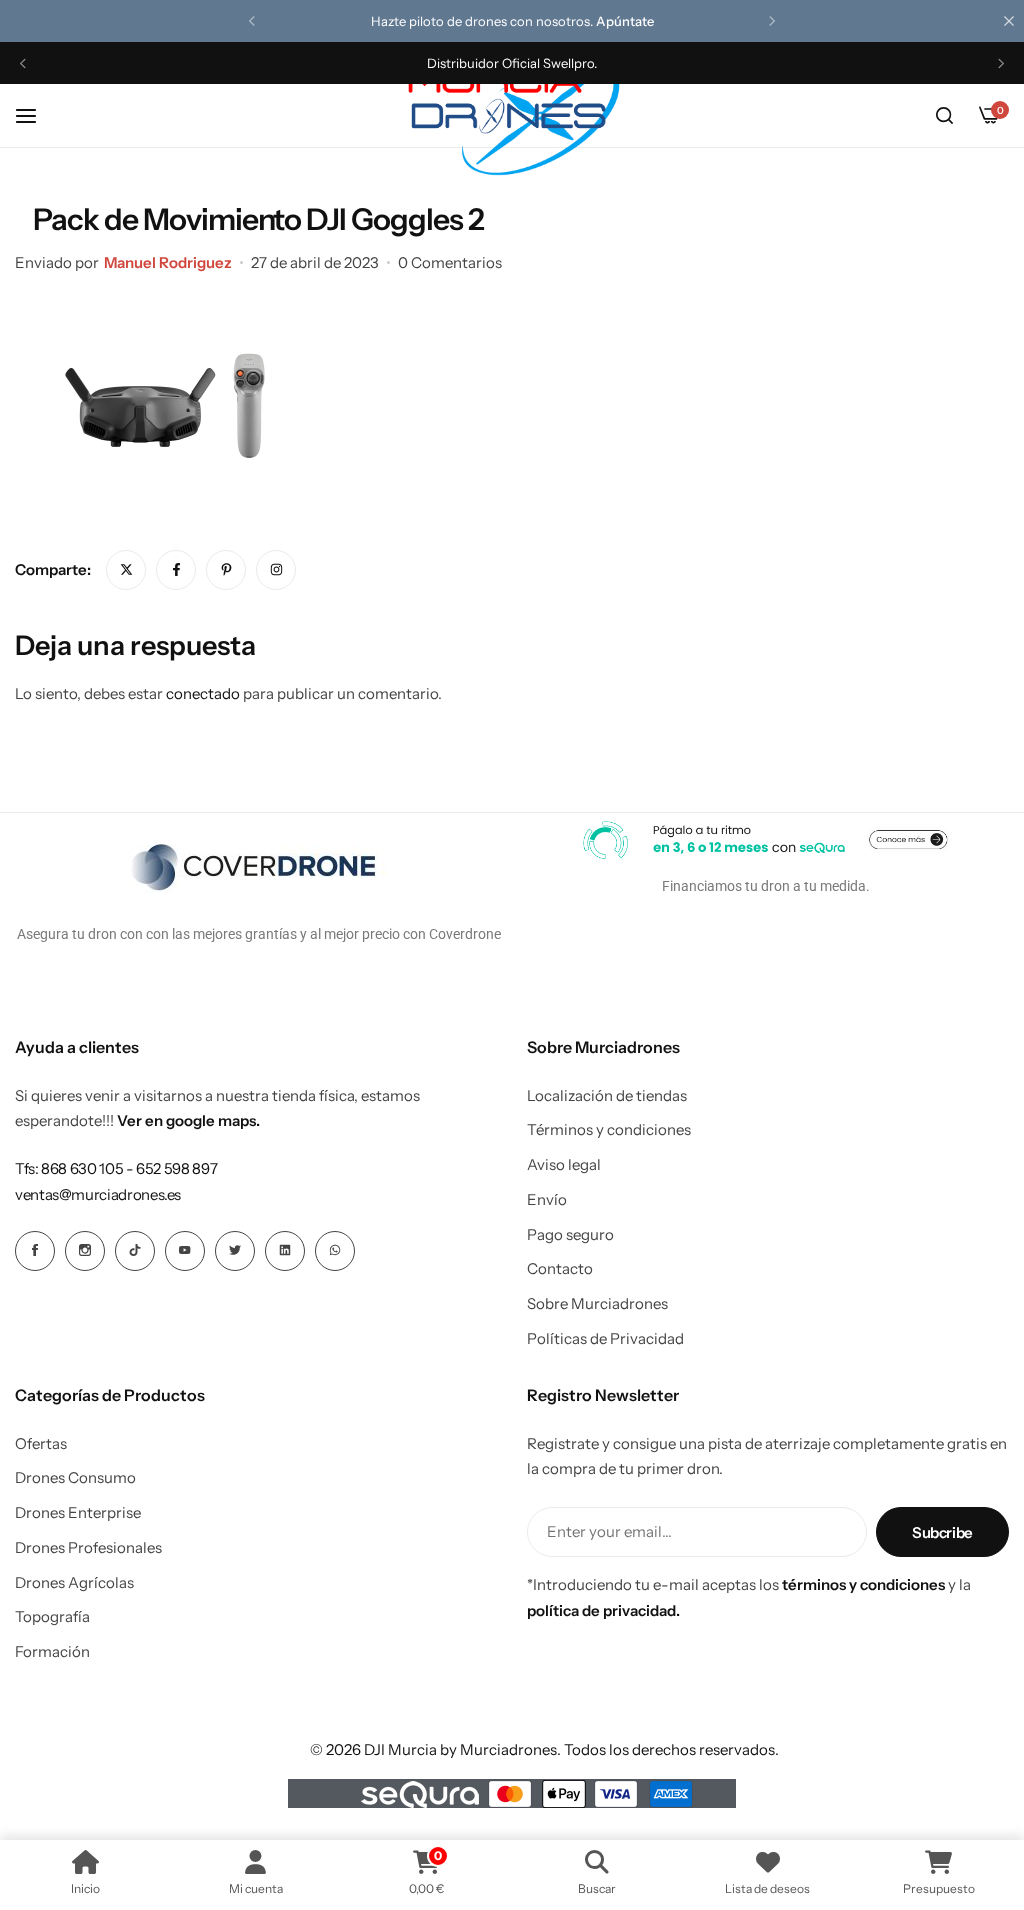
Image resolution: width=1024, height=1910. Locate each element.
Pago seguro (570, 1235)
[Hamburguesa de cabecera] (36, 115)
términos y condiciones (863, 1584)
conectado (203, 693)
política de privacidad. (603, 1610)
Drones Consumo (75, 1478)
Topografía (52, 1617)
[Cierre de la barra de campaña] (1009, 21)
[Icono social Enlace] (35, 1251)
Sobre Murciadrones (597, 1304)
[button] (252, 21)
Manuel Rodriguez (168, 262)
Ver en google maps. (188, 1120)
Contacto (560, 1269)
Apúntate (625, 21)
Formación (52, 1652)
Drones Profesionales (88, 1548)
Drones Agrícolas (74, 1583)
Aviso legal (564, 1165)
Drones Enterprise (78, 1513)
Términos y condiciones (609, 1130)
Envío (547, 1200)
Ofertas (41, 1444)
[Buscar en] (944, 116)
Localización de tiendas (607, 1096)
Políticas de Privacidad (605, 1339)
